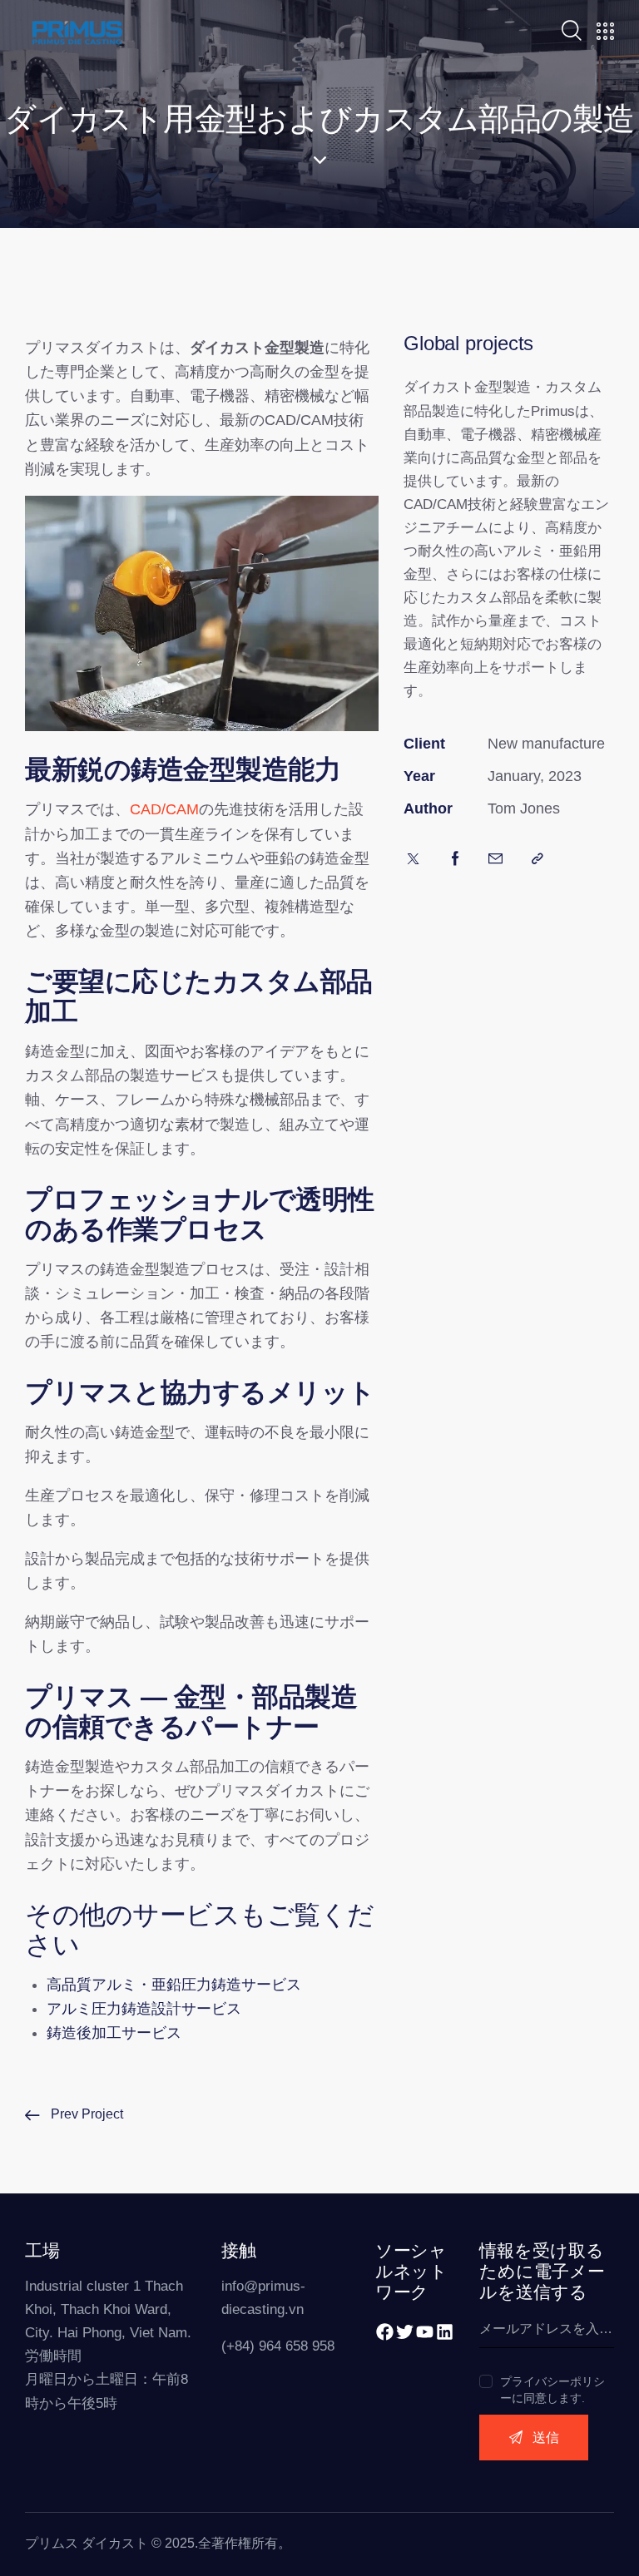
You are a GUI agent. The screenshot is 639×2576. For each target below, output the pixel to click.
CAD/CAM (164, 809)
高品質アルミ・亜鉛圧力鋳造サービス (174, 1985)
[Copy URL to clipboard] (537, 859)
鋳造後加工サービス (114, 2033)
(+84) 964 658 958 (278, 2346)
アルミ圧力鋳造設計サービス (144, 2009)
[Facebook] (385, 2332)
